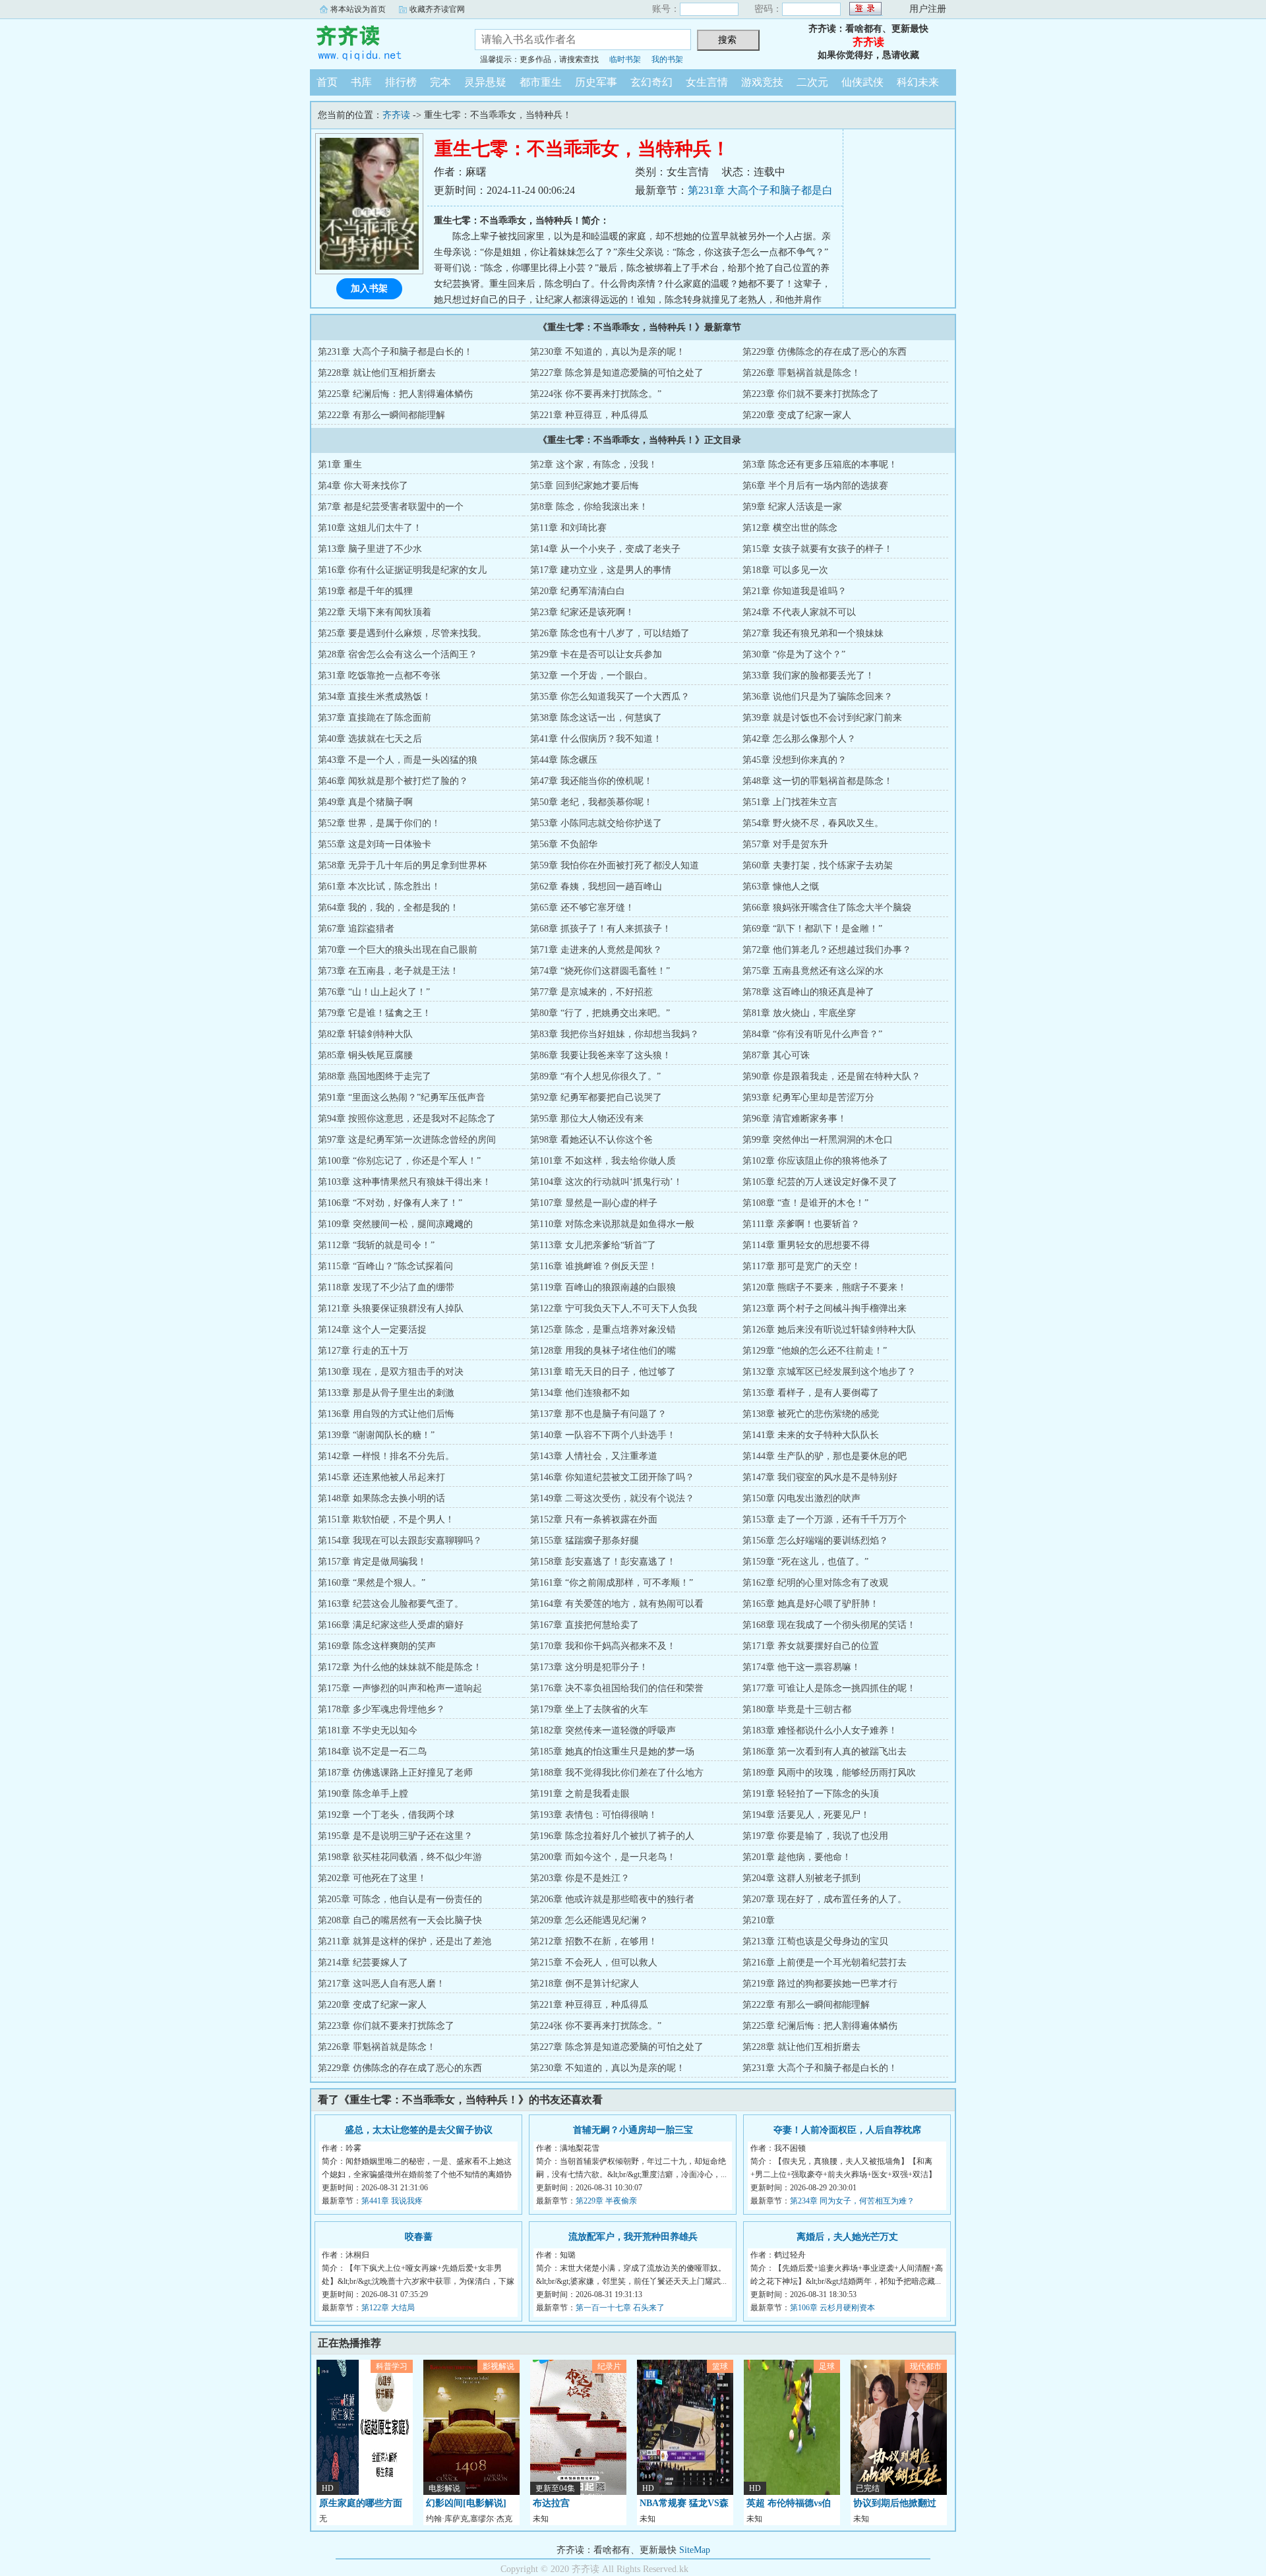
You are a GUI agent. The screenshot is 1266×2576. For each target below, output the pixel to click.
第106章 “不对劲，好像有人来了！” (390, 1203)
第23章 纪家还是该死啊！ (582, 612)
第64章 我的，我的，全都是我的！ (388, 908)
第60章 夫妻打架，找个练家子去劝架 (818, 865)
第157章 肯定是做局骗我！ (372, 1562)
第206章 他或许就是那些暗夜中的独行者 (612, 1899)
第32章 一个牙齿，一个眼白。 (591, 675)
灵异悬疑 (485, 82)
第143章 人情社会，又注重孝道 (594, 1456)
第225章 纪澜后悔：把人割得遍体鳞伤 (395, 394)
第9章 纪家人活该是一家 (792, 507)
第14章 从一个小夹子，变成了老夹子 (605, 549)
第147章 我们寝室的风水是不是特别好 (820, 1477)
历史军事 (596, 82)
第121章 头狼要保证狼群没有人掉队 (391, 1308)
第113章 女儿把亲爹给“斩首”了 (593, 1245)
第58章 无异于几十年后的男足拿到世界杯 (402, 865)
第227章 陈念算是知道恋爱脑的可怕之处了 (617, 373)
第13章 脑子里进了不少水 (370, 549)
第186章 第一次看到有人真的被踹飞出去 (825, 1752)
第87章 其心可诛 (776, 1055)
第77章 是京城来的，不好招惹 (591, 992)
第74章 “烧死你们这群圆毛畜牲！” (600, 971)
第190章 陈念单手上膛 (363, 1794)
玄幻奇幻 (651, 82)
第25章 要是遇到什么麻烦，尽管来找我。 (402, 633)
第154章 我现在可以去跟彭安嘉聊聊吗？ (400, 1541)
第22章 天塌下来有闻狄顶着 (375, 612)
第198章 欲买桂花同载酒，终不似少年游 (400, 1857)
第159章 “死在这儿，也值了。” (805, 1562)
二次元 (812, 82)
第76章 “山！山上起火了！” (374, 992)
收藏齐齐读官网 (437, 9)
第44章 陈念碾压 (564, 760)
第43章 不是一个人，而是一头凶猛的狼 (398, 760)
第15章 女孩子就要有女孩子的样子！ (818, 549)
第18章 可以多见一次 (785, 570)
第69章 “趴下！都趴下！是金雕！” (812, 929)
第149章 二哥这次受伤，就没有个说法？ (612, 1498)
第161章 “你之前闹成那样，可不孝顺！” (612, 1583)
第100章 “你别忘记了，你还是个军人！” (399, 1161)
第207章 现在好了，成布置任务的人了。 (825, 1899)
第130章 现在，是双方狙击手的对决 (391, 1372)
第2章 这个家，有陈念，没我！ (594, 464)
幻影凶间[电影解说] (466, 2503)
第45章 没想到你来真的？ (795, 760)
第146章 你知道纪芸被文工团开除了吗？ (612, 1477)
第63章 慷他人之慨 (781, 886)
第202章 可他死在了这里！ (372, 1878)
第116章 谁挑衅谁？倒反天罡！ (594, 1266)
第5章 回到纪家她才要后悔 (585, 486)
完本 (440, 82)
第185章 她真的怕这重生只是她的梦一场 (612, 1752)
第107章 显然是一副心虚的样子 (594, 1203)
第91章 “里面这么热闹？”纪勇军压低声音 (402, 1097)
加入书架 (369, 288)
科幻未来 (918, 82)
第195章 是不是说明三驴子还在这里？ (395, 1836)
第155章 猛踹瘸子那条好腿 (585, 1541)
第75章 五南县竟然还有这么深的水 (813, 971)
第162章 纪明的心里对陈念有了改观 (815, 1583)
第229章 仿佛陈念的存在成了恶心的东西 (825, 352)
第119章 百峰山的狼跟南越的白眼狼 (603, 1287)
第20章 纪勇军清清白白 (578, 591)
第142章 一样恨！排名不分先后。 (386, 1456)
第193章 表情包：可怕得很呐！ (594, 1815)
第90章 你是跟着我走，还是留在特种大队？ (831, 1076)
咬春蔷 (419, 2237)
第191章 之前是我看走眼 (580, 1794)
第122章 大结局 (388, 2308)
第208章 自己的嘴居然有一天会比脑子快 (400, 1920)
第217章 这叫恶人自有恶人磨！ (381, 1984)
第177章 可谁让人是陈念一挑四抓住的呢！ (829, 1688)
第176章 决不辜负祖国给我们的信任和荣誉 (617, 1688)
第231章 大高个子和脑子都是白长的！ (395, 352)
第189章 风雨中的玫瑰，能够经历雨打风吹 (829, 1773)
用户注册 (928, 9)
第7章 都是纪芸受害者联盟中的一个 (391, 507)
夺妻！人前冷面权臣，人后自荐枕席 (847, 2130)
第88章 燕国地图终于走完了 (375, 1076)
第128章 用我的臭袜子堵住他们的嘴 (603, 1351)
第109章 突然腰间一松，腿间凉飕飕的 (395, 1224)
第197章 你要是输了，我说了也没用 (815, 1836)
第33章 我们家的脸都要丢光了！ (808, 675)
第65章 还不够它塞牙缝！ (582, 908)
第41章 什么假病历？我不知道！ (596, 739)
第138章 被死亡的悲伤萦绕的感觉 (811, 1414)
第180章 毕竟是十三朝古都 (797, 1709)
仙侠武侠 (862, 82)
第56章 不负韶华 (564, 844)
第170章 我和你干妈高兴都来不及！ (603, 1646)
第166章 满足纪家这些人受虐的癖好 (391, 1625)
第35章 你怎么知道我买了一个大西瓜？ (610, 697)
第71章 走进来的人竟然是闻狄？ (596, 950)
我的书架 (667, 59)
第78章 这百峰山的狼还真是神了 (808, 992)
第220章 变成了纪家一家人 (797, 415)
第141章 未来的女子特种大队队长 (811, 1435)
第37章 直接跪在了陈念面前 (375, 718)
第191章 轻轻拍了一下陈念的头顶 (811, 1794)
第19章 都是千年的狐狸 (365, 591)
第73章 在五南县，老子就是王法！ (388, 971)
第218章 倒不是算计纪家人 (585, 1984)
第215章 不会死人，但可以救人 (594, 1962)
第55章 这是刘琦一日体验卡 (375, 844)
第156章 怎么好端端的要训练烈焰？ (815, 1541)
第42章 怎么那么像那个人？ (799, 739)
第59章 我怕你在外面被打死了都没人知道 (615, 865)
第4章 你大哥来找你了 (363, 486)
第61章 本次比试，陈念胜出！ (379, 886)
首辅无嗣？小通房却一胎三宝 (633, 2130)
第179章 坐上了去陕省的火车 (589, 1709)
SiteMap (695, 2550)
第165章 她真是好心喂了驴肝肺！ (811, 1604)
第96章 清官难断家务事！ (795, 1119)
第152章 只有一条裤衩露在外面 (594, 1519)
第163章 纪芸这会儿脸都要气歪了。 (391, 1604)
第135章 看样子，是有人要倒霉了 (811, 1393)
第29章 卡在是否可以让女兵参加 (596, 654)
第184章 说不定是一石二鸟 (372, 1752)
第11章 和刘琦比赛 (568, 528)
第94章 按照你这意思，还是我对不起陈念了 (407, 1119)
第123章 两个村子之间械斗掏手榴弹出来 (825, 1308)
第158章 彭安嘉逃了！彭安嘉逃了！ (603, 1562)
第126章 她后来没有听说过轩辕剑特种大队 (829, 1330)
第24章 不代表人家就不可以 (799, 612)
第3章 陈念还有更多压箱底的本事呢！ (820, 464)
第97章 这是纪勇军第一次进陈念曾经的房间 (407, 1140)
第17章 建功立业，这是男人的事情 (601, 570)
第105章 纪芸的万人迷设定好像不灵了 (820, 1182)
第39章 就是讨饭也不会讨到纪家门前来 (822, 718)
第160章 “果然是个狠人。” (372, 1583)
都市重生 (541, 82)
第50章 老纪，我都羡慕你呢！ (591, 802)
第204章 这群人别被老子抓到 (801, 1878)
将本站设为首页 (358, 9)
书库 (361, 82)
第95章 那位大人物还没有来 (587, 1119)
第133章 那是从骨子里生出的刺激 (386, 1393)
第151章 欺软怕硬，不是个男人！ (386, 1519)
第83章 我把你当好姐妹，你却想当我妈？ (615, 1034)
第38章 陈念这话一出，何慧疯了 (596, 718)
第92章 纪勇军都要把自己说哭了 (596, 1097)
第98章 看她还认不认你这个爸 (591, 1140)
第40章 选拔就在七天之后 (370, 739)
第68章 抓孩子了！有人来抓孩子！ (601, 929)
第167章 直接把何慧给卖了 (585, 1625)
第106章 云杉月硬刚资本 (832, 2308)
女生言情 (707, 82)
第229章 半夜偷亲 (606, 2201)
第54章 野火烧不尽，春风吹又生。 (813, 823)
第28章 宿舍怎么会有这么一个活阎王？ (398, 654)
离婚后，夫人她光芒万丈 (847, 2237)
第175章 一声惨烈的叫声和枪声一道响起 (400, 1688)
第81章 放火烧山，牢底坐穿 (799, 1013)
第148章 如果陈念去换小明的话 (381, 1498)
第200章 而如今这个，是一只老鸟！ (603, 1857)
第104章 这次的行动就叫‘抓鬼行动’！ (606, 1182)
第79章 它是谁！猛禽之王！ (375, 1013)
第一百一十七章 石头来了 (620, 2308)
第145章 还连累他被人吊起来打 (381, 1477)
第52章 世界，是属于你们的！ (379, 823)
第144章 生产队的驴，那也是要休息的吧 (825, 1456)
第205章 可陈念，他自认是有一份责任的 (400, 1899)
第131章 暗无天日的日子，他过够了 (603, 1372)
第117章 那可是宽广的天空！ (801, 1266)
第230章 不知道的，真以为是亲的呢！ (608, 352)
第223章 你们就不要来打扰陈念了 (811, 394)
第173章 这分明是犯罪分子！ (589, 1667)
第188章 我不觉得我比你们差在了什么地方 (617, 1773)
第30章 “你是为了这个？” (794, 654)
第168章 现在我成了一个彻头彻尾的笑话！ (829, 1625)
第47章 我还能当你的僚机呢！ (591, 781)
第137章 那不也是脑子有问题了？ (598, 1414)
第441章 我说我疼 (392, 2201)
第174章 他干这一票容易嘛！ (801, 1667)
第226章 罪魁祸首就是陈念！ (801, 373)
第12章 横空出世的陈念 (790, 528)
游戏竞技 (762, 82)
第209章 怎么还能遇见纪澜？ (589, 1920)
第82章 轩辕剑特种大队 (365, 1034)
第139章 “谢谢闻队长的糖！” (376, 1435)
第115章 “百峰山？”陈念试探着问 (385, 1266)
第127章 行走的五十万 (363, 1351)
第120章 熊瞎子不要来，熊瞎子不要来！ (825, 1287)
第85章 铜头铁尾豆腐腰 (365, 1055)
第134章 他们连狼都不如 (580, 1393)
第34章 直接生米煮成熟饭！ (375, 697)
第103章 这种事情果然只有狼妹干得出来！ (405, 1182)
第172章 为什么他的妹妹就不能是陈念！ (400, 1667)
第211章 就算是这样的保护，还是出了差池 (405, 1941)
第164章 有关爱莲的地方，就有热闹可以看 (617, 1604)
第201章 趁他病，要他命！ (797, 1857)
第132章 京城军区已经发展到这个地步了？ (829, 1372)
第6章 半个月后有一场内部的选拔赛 (815, 486)
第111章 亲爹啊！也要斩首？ (801, 1224)
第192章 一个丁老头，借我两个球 (386, 1815)
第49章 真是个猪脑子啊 (365, 802)
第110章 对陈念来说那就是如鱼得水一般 (612, 1224)
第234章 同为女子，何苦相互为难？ (852, 2201)
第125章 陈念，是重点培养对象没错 (603, 1330)
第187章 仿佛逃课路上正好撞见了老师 (395, 1773)
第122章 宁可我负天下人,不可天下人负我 (614, 1308)
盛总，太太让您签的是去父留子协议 (419, 2130)
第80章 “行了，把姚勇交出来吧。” (600, 1013)
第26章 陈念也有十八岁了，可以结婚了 (610, 633)
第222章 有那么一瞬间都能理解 (381, 415)
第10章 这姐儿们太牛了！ (370, 528)
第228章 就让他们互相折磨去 (377, 373)
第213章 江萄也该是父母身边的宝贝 (815, 1941)
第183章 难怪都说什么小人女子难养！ (820, 1730)
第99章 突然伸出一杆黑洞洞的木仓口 (818, 1140)
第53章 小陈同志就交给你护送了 (596, 823)
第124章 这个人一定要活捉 (372, 1330)
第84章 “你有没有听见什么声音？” (812, 1034)
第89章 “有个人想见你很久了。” (595, 1076)
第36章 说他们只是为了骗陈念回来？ (818, 697)
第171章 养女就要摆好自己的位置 (811, 1646)
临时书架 (625, 59)
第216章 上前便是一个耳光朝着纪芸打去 (825, 1962)
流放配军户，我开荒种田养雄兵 (633, 2237)
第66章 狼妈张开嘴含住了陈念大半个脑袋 (827, 908)
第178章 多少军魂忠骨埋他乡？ (381, 1709)
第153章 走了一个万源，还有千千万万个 (825, 1519)
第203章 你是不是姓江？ (580, 1878)
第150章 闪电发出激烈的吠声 (801, 1498)
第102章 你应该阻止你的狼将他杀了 (815, 1161)
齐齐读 (382, 42)
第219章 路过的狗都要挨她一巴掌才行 (820, 1984)
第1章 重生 (340, 464)
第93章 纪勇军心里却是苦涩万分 (808, 1097)
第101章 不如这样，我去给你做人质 (603, 1161)
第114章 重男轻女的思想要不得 (806, 1245)
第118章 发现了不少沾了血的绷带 (386, 1287)
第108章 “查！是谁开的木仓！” (805, 1203)
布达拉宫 (551, 2503)
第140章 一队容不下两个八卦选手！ (603, 1435)
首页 (327, 82)
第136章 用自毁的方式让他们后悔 (386, 1414)
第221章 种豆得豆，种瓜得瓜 (589, 415)
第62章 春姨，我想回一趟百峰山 (596, 886)
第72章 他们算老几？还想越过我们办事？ (827, 950)
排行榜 (401, 82)
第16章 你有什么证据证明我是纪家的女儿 (402, 570)
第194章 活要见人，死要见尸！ (806, 1815)
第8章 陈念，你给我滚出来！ (589, 507)
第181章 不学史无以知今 (368, 1730)
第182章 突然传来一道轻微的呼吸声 (603, 1730)
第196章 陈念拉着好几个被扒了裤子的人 (612, 1836)
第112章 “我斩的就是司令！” (376, 1245)
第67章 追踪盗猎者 (356, 929)
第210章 (759, 1920)
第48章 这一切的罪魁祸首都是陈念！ (818, 781)
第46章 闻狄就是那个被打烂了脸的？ (393, 781)
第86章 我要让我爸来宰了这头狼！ (601, 1055)
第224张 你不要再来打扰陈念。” (596, 394)
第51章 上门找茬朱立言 (790, 802)
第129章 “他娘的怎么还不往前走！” (815, 1351)
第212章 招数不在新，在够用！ (594, 1941)
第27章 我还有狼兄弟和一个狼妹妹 (813, 633)
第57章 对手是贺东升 (785, 844)
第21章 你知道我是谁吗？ (795, 591)
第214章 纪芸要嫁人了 (363, 1962)
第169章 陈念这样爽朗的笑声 (377, 1646)
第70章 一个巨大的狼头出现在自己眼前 (398, 950)
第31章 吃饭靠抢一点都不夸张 (379, 675)
